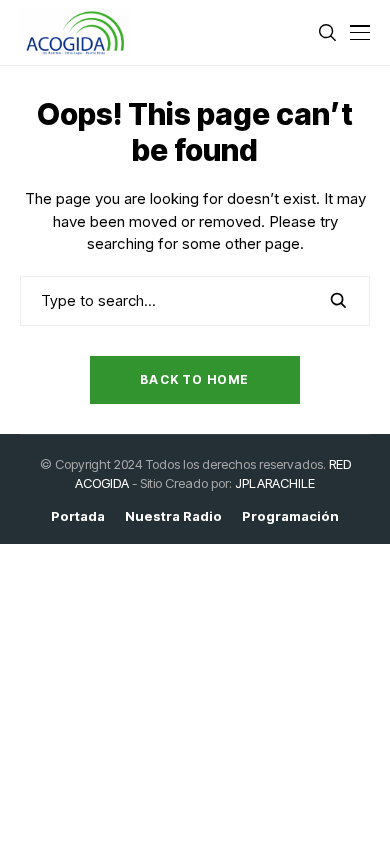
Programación (290, 516)
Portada (78, 516)
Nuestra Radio (173, 516)
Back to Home (194, 379)
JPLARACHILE (275, 483)
